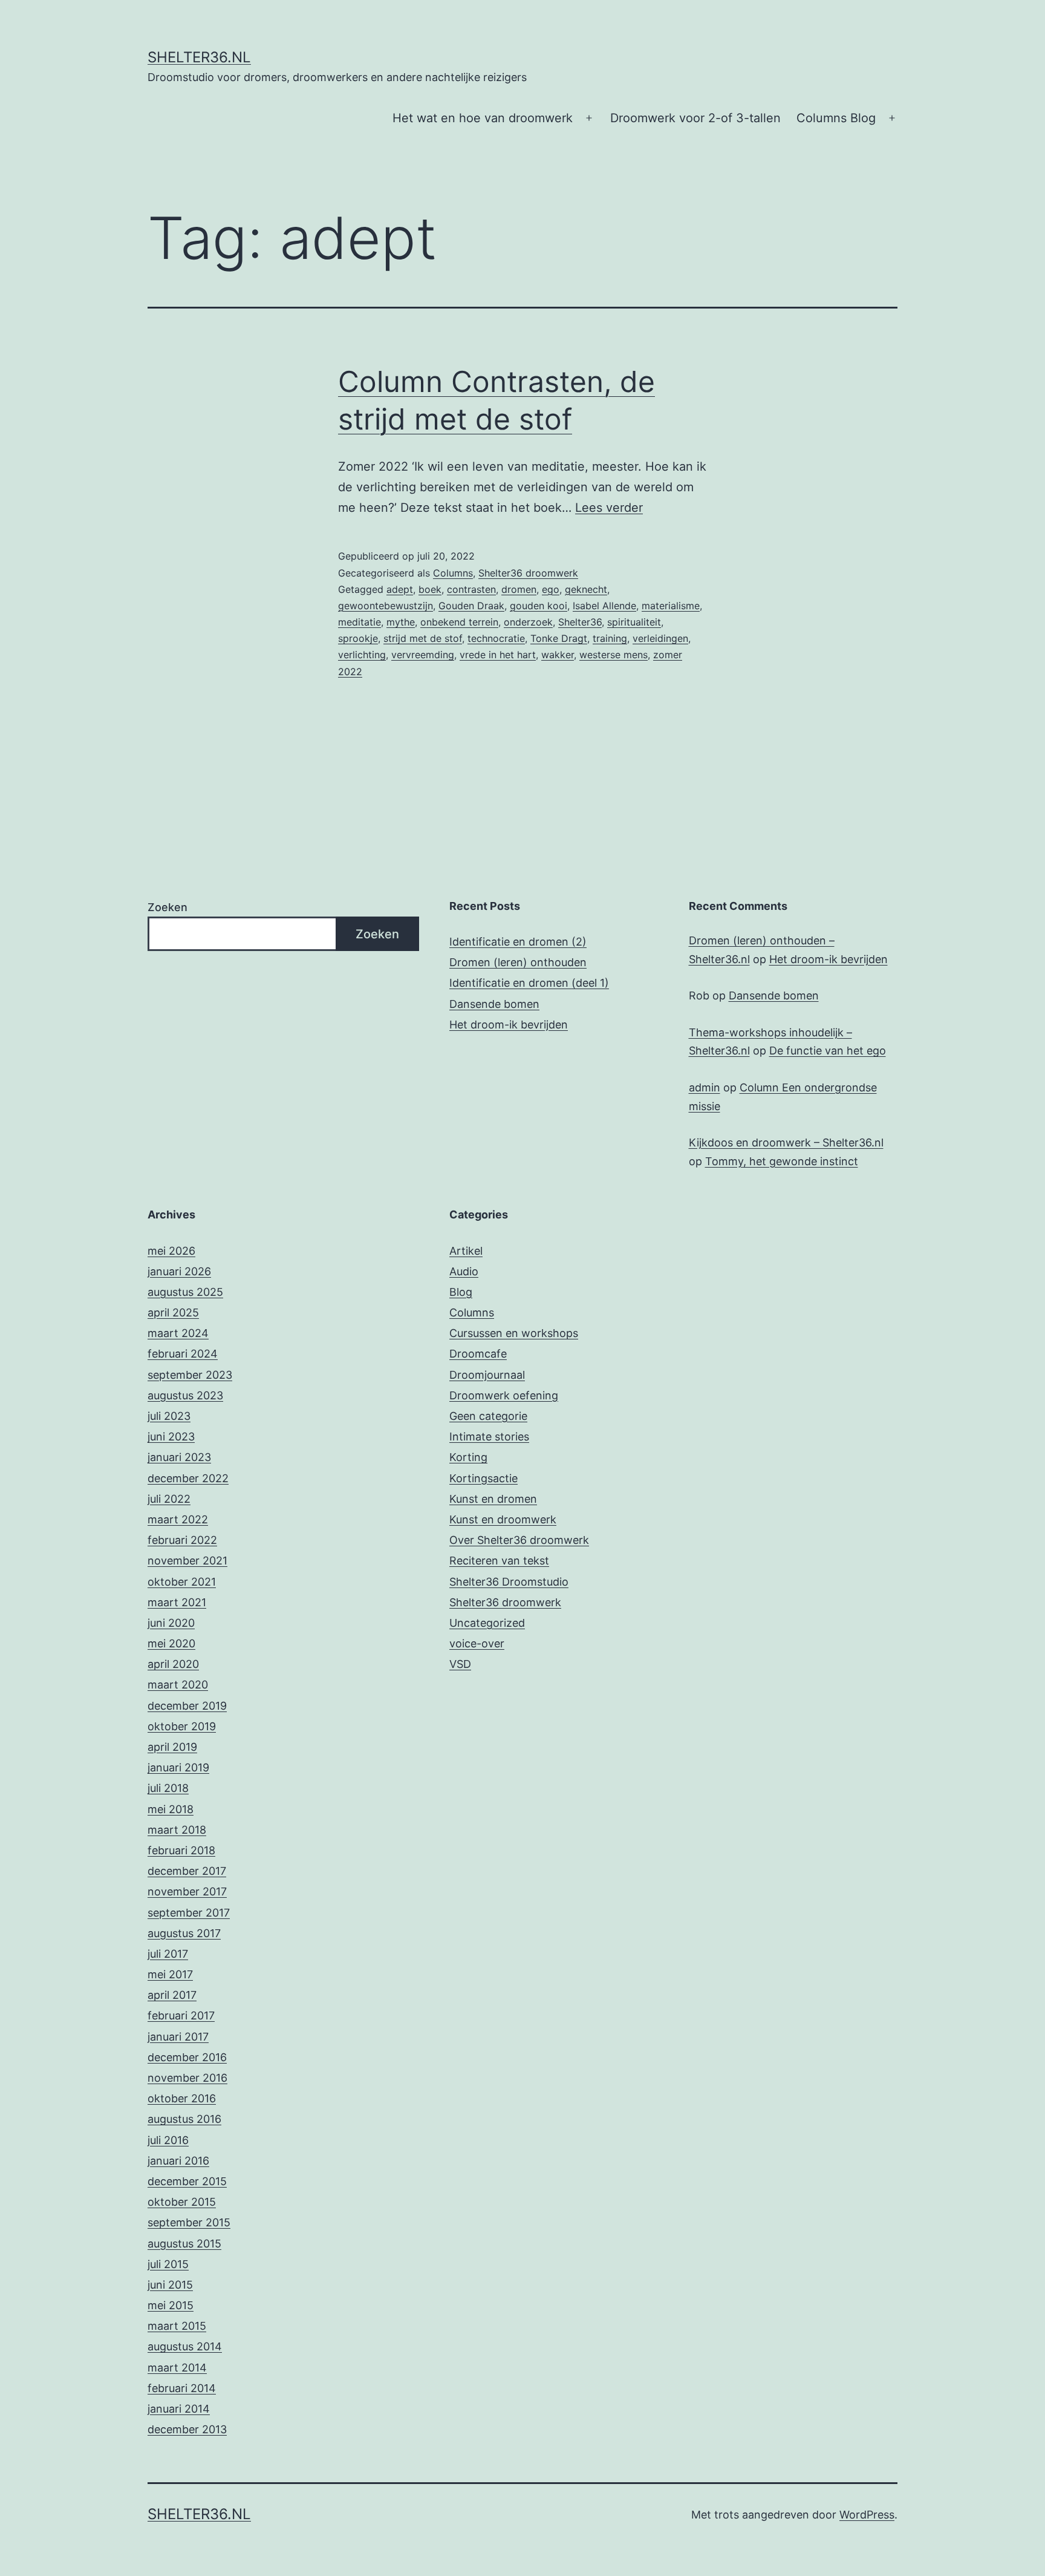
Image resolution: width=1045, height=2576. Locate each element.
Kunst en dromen (493, 1499)
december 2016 (187, 2057)
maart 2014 (177, 2368)
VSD (460, 1664)
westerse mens (614, 655)
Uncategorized (487, 1623)
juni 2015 (170, 2285)
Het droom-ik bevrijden (509, 1025)
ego (551, 589)
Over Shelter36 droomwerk (519, 1540)
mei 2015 (171, 2305)
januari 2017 (178, 2037)
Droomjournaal (487, 1375)
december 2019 (187, 1706)
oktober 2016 (182, 2098)
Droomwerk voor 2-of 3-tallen (695, 118)
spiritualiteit (634, 622)
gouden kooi (539, 606)
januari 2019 (178, 1767)
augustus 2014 (185, 2346)
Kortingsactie (483, 1478)
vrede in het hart (498, 655)
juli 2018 (168, 1788)
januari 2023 (179, 1457)
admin (705, 1087)
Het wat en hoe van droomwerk (483, 118)
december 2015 (187, 2181)
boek (430, 589)
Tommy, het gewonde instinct (782, 1161)
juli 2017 (168, 1954)
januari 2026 (179, 1271)
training (610, 638)
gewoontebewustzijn (386, 606)
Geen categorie (488, 1416)
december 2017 (187, 1871)
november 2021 (187, 1561)
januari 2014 (179, 2409)
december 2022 (188, 1478)
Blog (461, 1292)
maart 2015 (177, 2326)
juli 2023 (169, 1416)
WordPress (867, 2515)
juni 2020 (171, 1623)
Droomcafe (478, 1354)
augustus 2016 (184, 2119)
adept (400, 589)
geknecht (586, 589)
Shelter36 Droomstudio (509, 1582)
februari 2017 (181, 2015)
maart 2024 (178, 1333)
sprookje (358, 638)
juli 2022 (169, 1499)
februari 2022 (182, 1540)
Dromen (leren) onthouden (518, 962)
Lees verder (609, 508)
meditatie (360, 622)
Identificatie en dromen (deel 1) (529, 983)
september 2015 (189, 2222)
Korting (468, 1457)
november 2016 (187, 2078)
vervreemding (423, 655)
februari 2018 (181, 1850)
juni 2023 (171, 1437)
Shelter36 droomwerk (528, 573)
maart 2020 (178, 1685)
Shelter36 (580, 622)
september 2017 (189, 1913)
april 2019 (172, 1747)
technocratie (496, 638)
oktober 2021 (182, 1582)
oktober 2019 (182, 1726)
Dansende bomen (494, 1004)
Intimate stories (489, 1437)
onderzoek (528, 622)
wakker (558, 655)
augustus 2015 (184, 2244)
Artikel (466, 1251)
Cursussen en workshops (514, 1333)
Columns (453, 573)
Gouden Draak (471, 606)
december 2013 (187, 2429)
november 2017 (187, 1891)
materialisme (671, 606)
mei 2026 (171, 1251)
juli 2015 (168, 2264)
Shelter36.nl (199, 57)
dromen (519, 589)
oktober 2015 (182, 2202)
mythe (401, 622)
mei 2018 (171, 1809)
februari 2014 (182, 2388)
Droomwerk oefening (504, 1395)
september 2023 (190, 1375)
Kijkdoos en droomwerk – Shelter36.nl (786, 1143)
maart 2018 (177, 1830)
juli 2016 (168, 2140)
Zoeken (168, 907)
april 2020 (173, 1664)
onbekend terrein (459, 622)
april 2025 (173, 1313)
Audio (464, 1271)
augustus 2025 (185, 1292)
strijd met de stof (423, 638)
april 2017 (172, 1995)
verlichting (362, 655)
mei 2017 (170, 1974)
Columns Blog (836, 118)
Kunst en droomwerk (503, 1519)
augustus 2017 (184, 1933)
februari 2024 (183, 1354)
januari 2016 (178, 2161)
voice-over (477, 1643)
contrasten (471, 589)
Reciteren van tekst (499, 1561)
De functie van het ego (828, 1051)
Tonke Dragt (559, 638)
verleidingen (660, 638)
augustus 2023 (185, 1395)
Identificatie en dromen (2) (518, 942)
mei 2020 (171, 1643)
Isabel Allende (604, 606)
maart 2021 (177, 1602)
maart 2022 (178, 1519)
